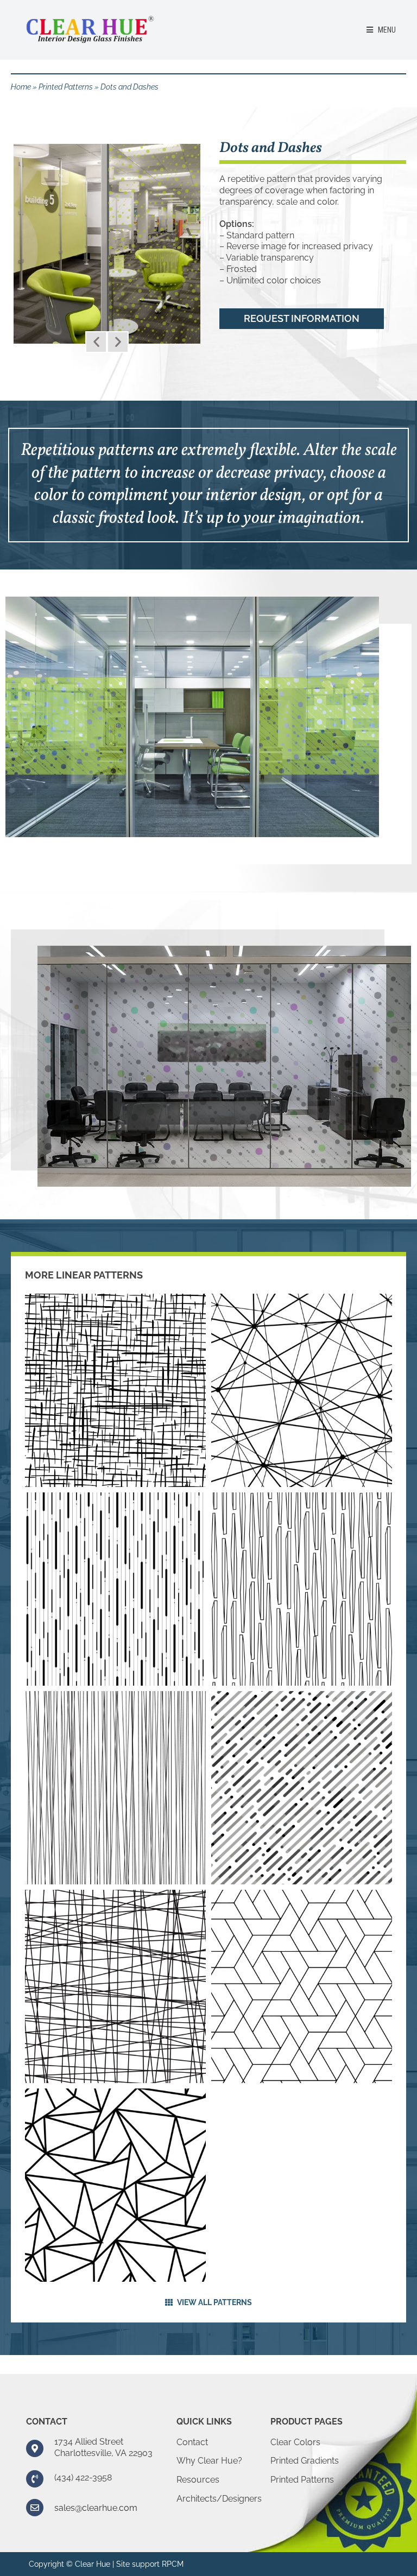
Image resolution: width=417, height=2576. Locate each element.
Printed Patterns (66, 87)
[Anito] (302, 1589)
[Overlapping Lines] (302, 1788)
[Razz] (115, 1390)
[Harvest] (115, 1788)
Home (21, 87)
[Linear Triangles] (115, 2185)
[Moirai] (302, 1390)
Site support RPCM (150, 2564)
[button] (96, 342)
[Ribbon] (115, 1589)
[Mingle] (115, 1986)
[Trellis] (302, 1986)
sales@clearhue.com (96, 2508)
